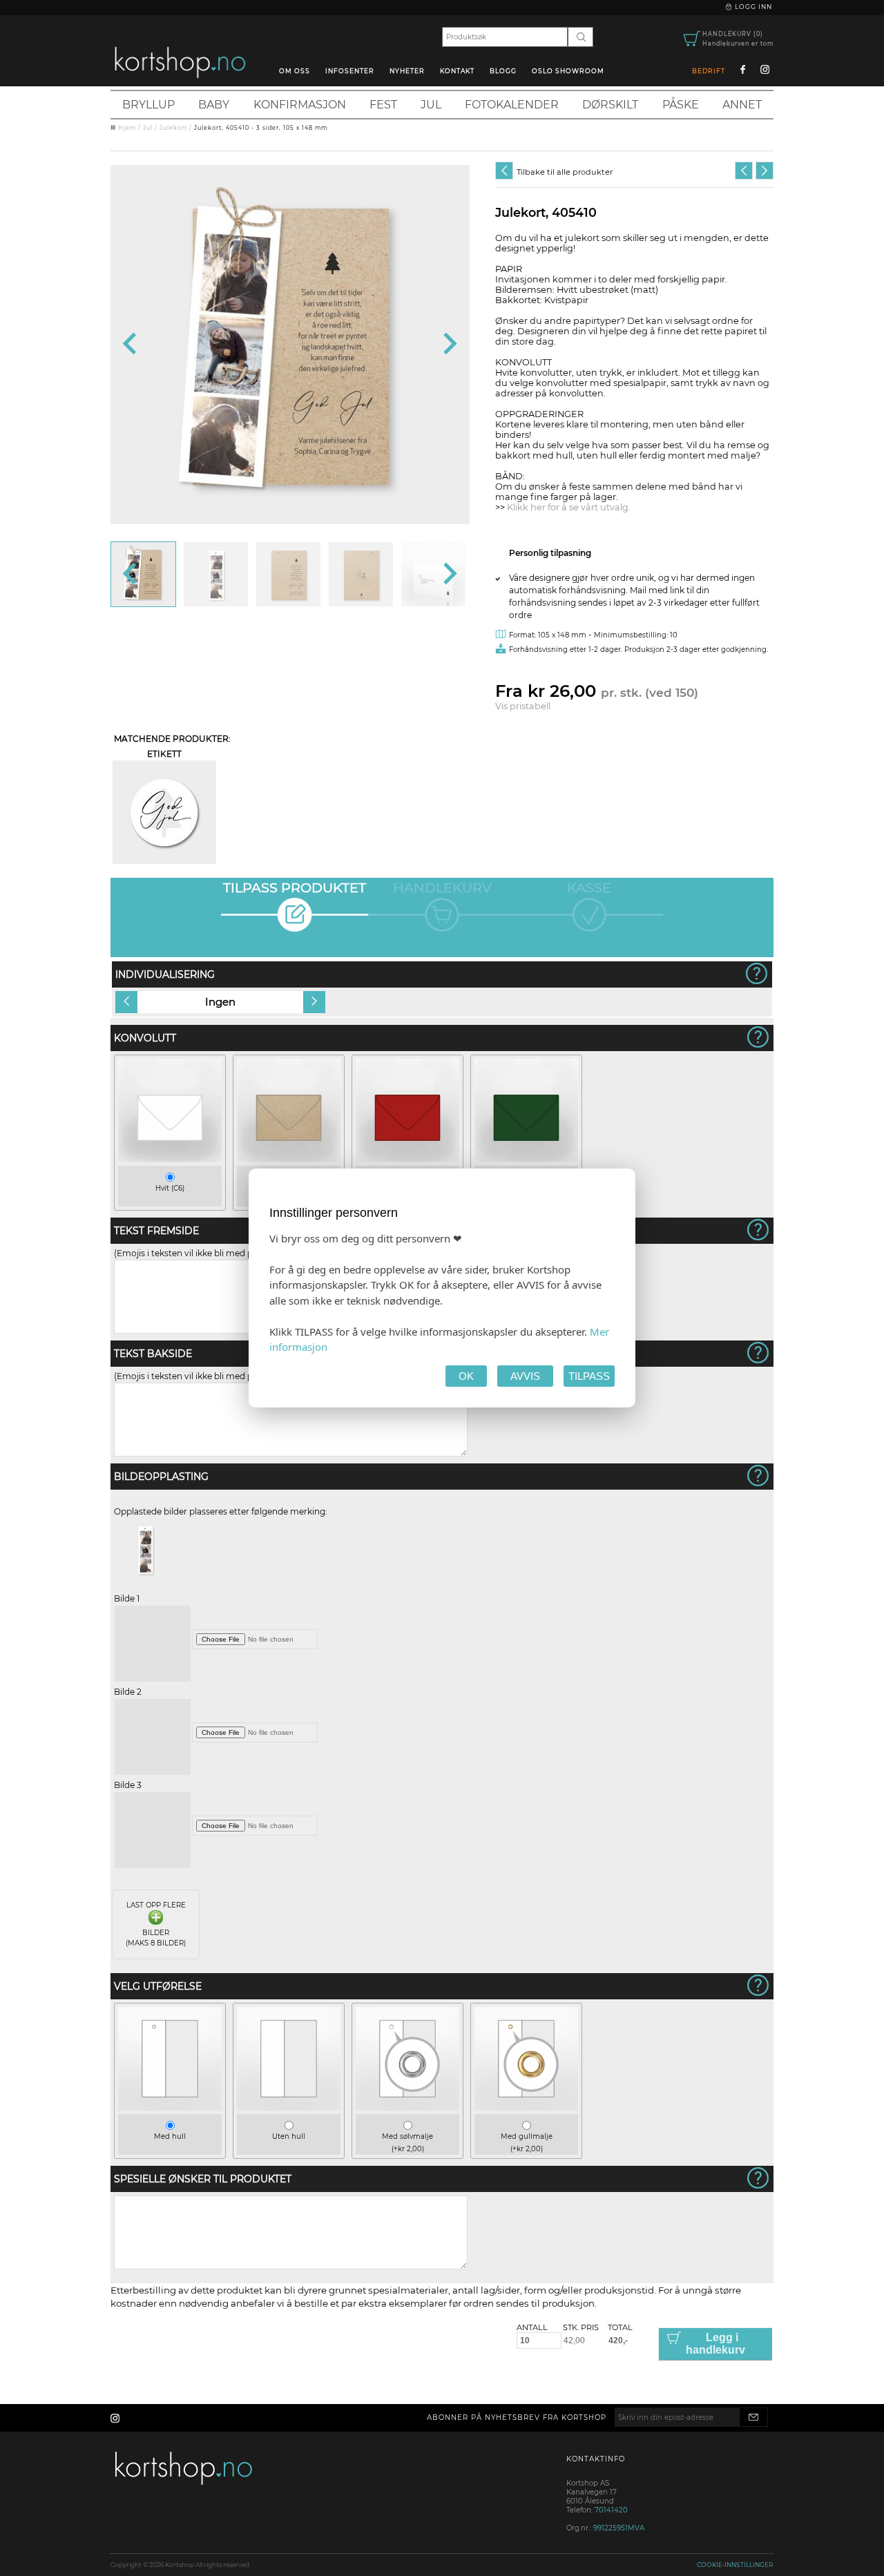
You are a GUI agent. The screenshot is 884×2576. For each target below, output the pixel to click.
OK (466, 1376)
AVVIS (525, 1376)
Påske (681, 105)
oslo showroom (568, 71)
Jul (431, 105)
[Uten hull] (289, 2107)
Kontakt (457, 71)
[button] (143, 574)
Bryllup (148, 105)
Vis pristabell (523, 706)
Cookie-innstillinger (735, 2565)
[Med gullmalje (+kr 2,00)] (526, 2107)
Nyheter (407, 71)
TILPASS (589, 1376)
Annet (742, 105)
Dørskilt (610, 105)
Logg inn (752, 7)
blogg (503, 71)
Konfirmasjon (300, 105)
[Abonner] (753, 2417)
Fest (383, 105)
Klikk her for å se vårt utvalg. (569, 507)
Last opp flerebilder (156, 1924)
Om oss (295, 71)
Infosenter (350, 71)
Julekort (173, 128)
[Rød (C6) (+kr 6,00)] (407, 1159)
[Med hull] (170, 2107)
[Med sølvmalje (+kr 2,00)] (407, 2107)
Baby (214, 105)
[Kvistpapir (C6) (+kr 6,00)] (289, 1159)
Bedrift (709, 71)
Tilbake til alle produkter (565, 172)
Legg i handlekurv (715, 2344)
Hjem (127, 128)
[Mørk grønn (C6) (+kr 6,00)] (526, 1159)
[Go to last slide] (131, 345)
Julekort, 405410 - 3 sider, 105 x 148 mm (261, 128)
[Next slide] (449, 345)
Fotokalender (512, 105)
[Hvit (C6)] (170, 1159)
